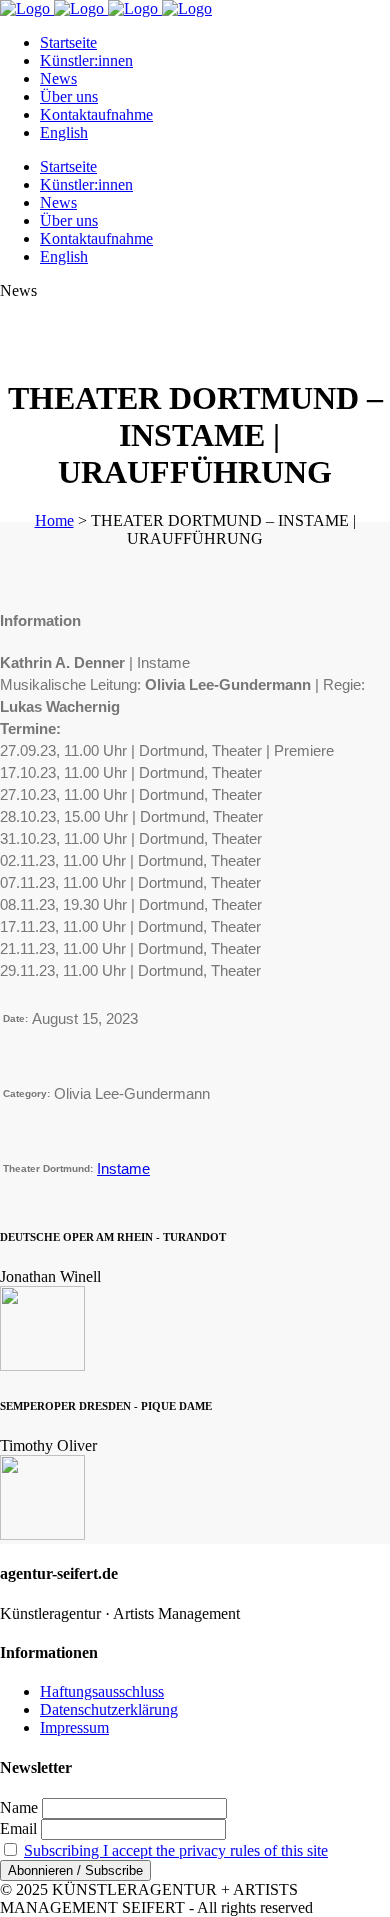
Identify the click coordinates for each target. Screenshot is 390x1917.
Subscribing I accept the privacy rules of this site (176, 1850)
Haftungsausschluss (102, 1691)
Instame (123, 1168)
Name (19, 1807)
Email (18, 1828)
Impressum (74, 1727)
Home (54, 520)
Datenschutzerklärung (109, 1709)
